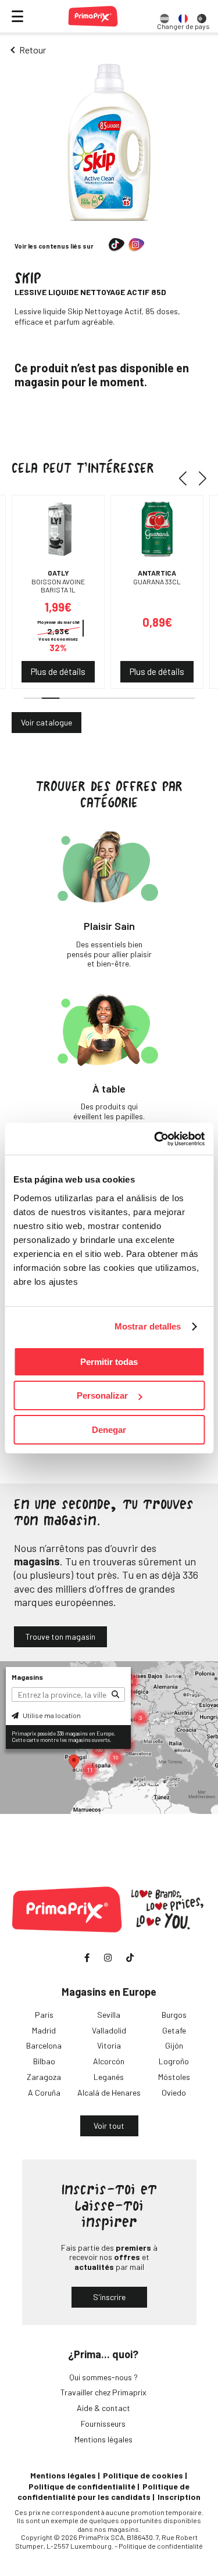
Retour (33, 50)
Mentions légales (103, 2439)
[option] (165, 16)
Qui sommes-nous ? (103, 2377)
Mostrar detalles (148, 1326)
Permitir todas (109, 1362)
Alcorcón (109, 2061)
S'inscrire (109, 2297)
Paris (44, 2015)
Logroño (174, 2061)
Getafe (174, 2030)
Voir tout (109, 2126)
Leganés (109, 2077)
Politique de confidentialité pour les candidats (103, 2491)
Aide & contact (103, 2408)
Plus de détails (58, 671)
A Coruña (44, 2092)
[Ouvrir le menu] (17, 16)
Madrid (44, 2030)
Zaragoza (44, 2077)
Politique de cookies (143, 2475)
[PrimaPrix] (93, 16)
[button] (187, 479)
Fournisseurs (103, 2424)
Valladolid (109, 2030)
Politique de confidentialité (82, 2486)
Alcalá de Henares (109, 2092)
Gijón (174, 2045)
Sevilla (109, 2015)
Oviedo (174, 2092)
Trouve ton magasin (60, 1637)
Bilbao (44, 2061)
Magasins (27, 1677)
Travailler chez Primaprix (103, 2392)
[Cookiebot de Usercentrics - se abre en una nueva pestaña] (155, 1139)
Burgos (174, 2015)
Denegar (109, 1430)
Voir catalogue (47, 722)
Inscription (179, 2497)
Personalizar (102, 1395)
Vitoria (109, 2045)
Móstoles (174, 2077)
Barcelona (44, 2045)
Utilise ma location (51, 1715)
